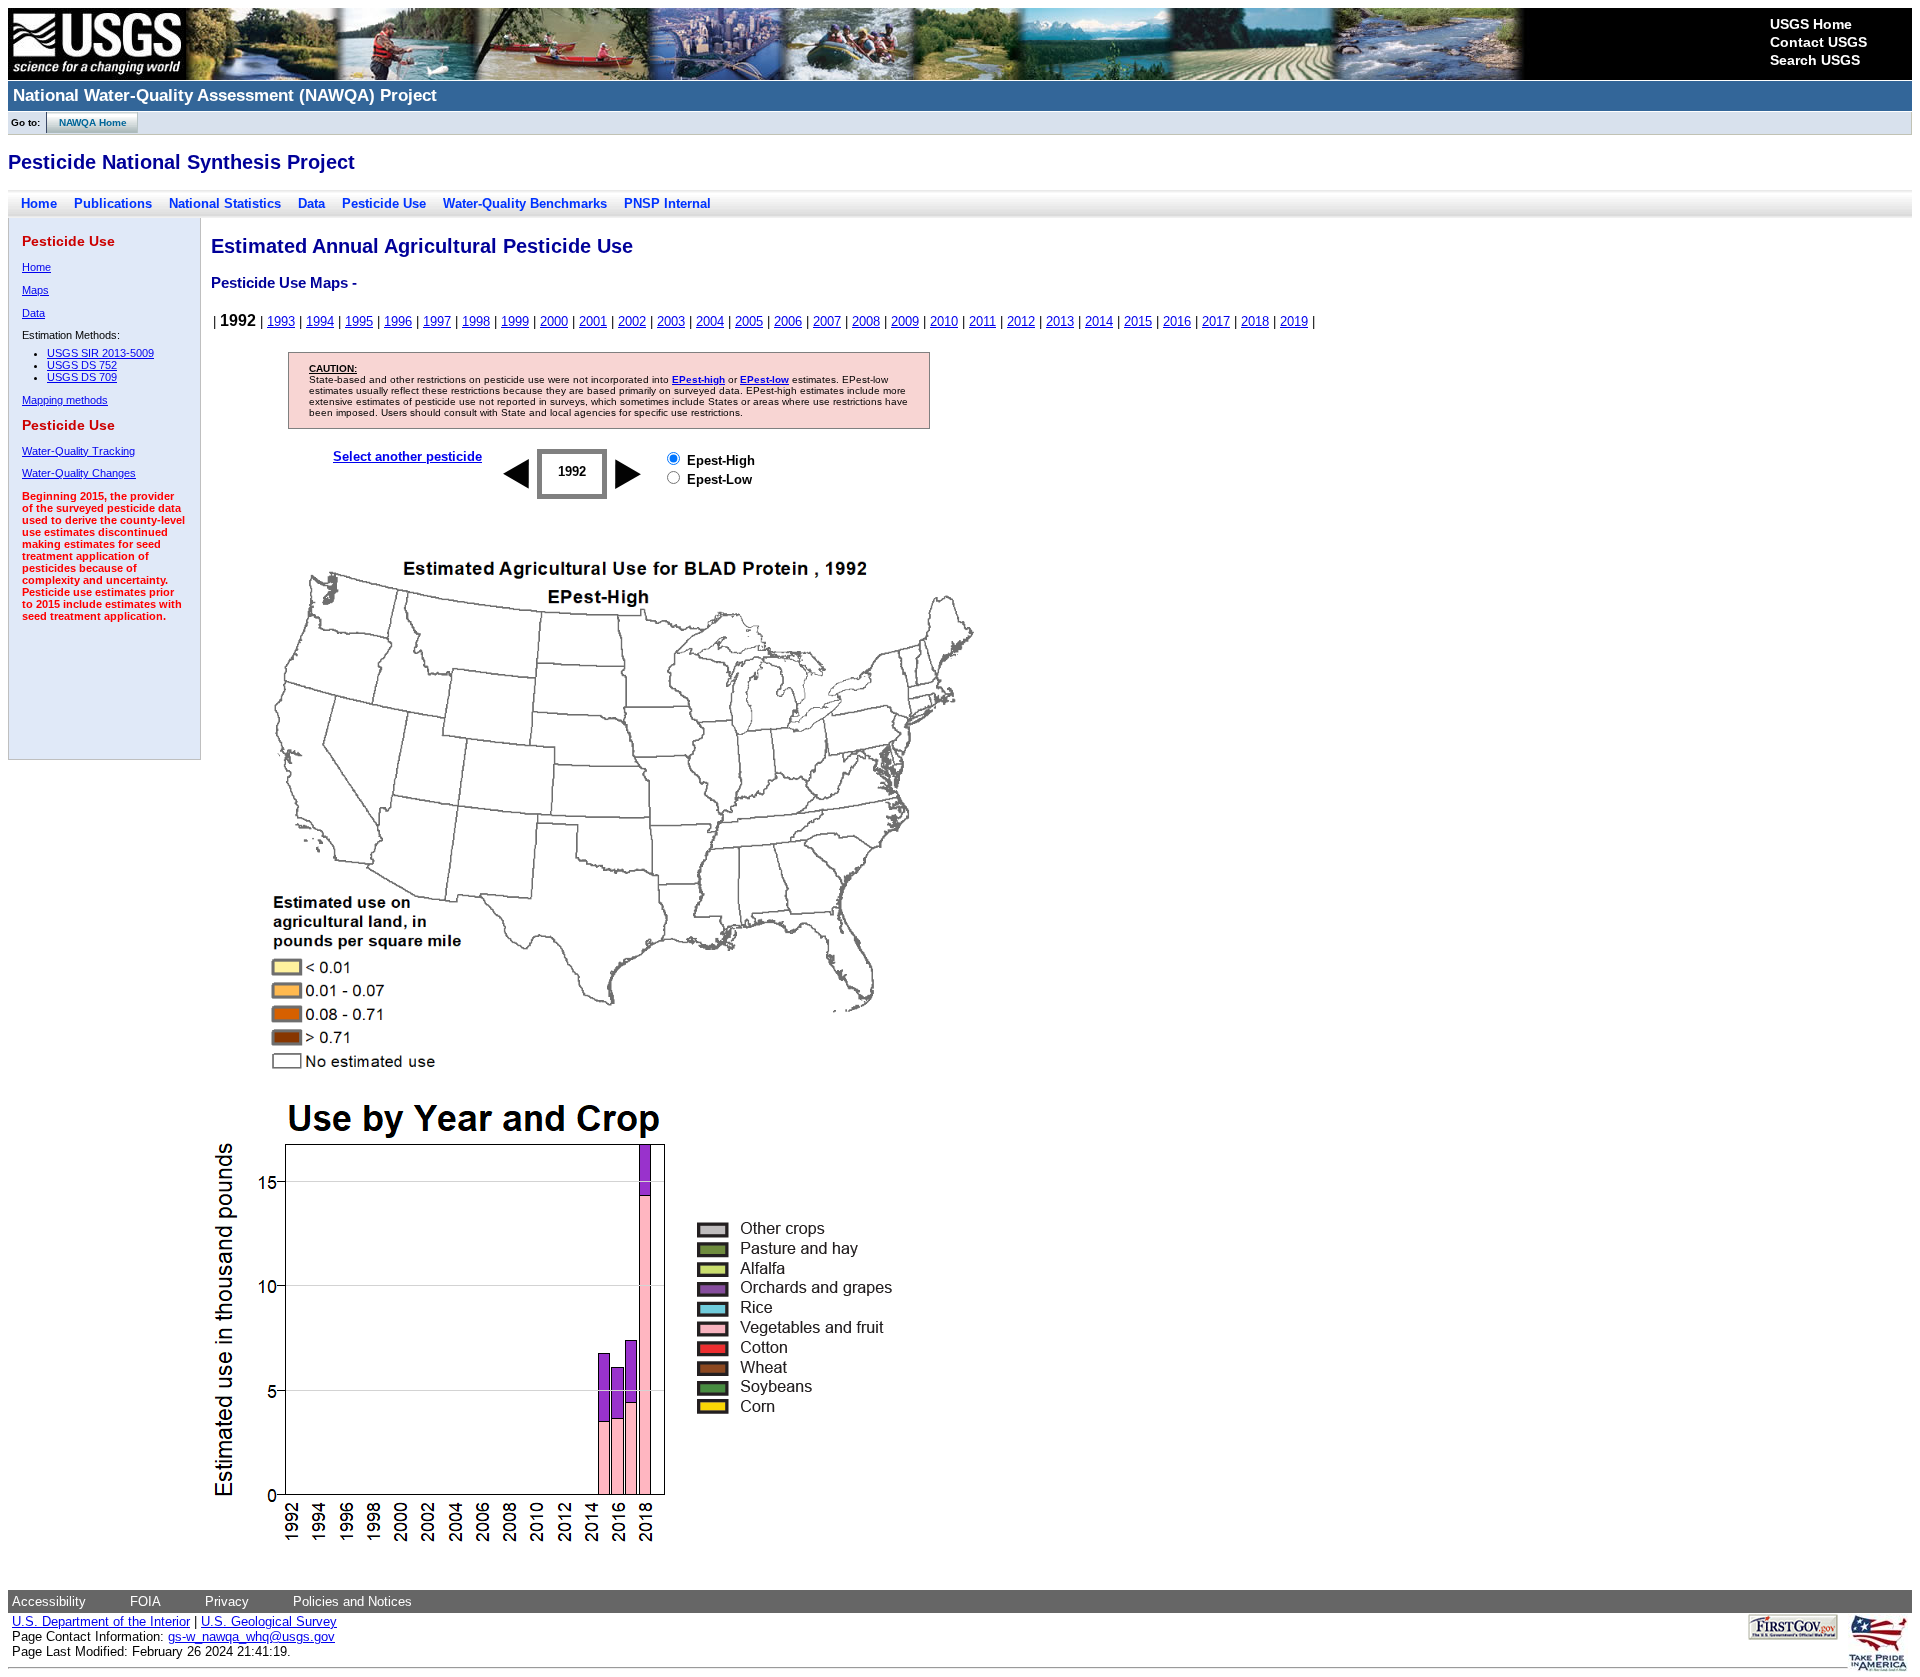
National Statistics (225, 203)
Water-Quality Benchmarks (525, 203)
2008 (866, 321)
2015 (1138, 321)
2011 (982, 321)
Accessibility (49, 1601)
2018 (1255, 321)
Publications (113, 203)
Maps (35, 290)
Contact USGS (1818, 42)
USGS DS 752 (82, 365)
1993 (281, 321)
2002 (632, 321)
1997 (437, 321)
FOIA (145, 1601)
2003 (671, 321)
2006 (788, 321)
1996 (398, 321)
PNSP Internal (667, 203)
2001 (593, 321)
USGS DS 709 (82, 377)
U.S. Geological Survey (269, 1621)
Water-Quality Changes (79, 473)
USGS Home (1811, 24)
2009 (905, 321)
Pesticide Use (384, 203)
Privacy (227, 1601)
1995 (359, 321)
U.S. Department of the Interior (101, 1621)
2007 (827, 321)
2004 (710, 321)
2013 (1060, 321)
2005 (749, 321)
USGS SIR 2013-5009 (100, 353)
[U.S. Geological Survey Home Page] (97, 75)
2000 (554, 321)
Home (39, 203)
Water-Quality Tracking (78, 451)
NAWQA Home (87, 122)
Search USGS (1815, 60)
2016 (1177, 321)
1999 (515, 321)
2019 (1294, 321)
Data (311, 203)
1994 (320, 321)
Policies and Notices (352, 1601)
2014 (1099, 321)
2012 (1021, 321)
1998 (476, 321)
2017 (1216, 321)
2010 (944, 321)
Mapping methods (65, 400)
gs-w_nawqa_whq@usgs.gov (251, 1636)
